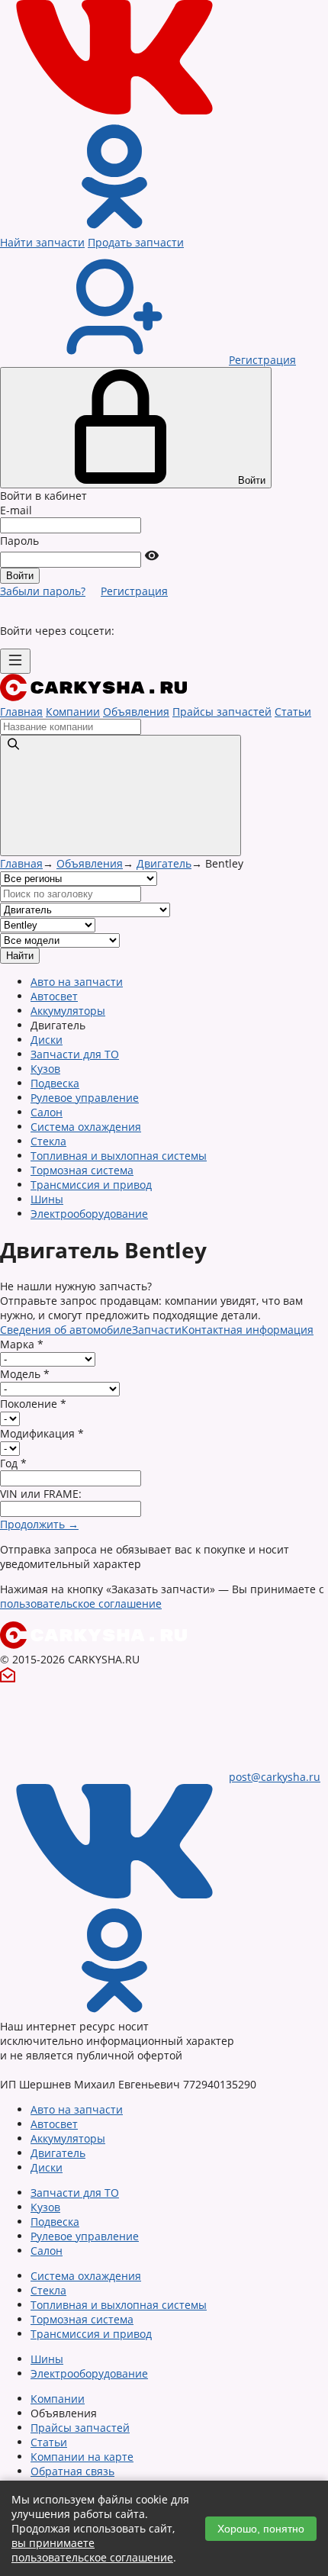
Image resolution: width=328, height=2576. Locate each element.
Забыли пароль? (43, 591)
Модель (25, 1374)
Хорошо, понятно (261, 2529)
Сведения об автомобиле (66, 1330)
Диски (47, 1040)
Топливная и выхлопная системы (119, 1156)
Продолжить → (39, 1524)
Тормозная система (82, 1170)
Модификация (42, 1433)
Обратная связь (72, 2471)
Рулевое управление (85, 1098)
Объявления (136, 712)
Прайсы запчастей (222, 712)
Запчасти (157, 1330)
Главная (21, 712)
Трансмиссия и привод (91, 1185)
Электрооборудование (89, 1214)
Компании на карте (82, 2457)
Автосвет (54, 996)
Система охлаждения (86, 1127)
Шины (47, 1199)
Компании (73, 712)
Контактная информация (248, 1330)
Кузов (45, 1069)
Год (13, 1463)
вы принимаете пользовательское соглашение (92, 2550)
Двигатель (164, 863)
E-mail (16, 510)
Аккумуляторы (68, 1011)
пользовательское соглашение (81, 1604)
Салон (47, 1112)
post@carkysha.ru (275, 1777)
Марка (22, 1344)
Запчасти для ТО (75, 1054)
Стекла (48, 1141)
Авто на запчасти (77, 982)
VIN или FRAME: (41, 1494)
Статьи (293, 712)
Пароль (19, 541)
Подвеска (55, 1083)
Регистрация (134, 591)
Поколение (33, 1404)
